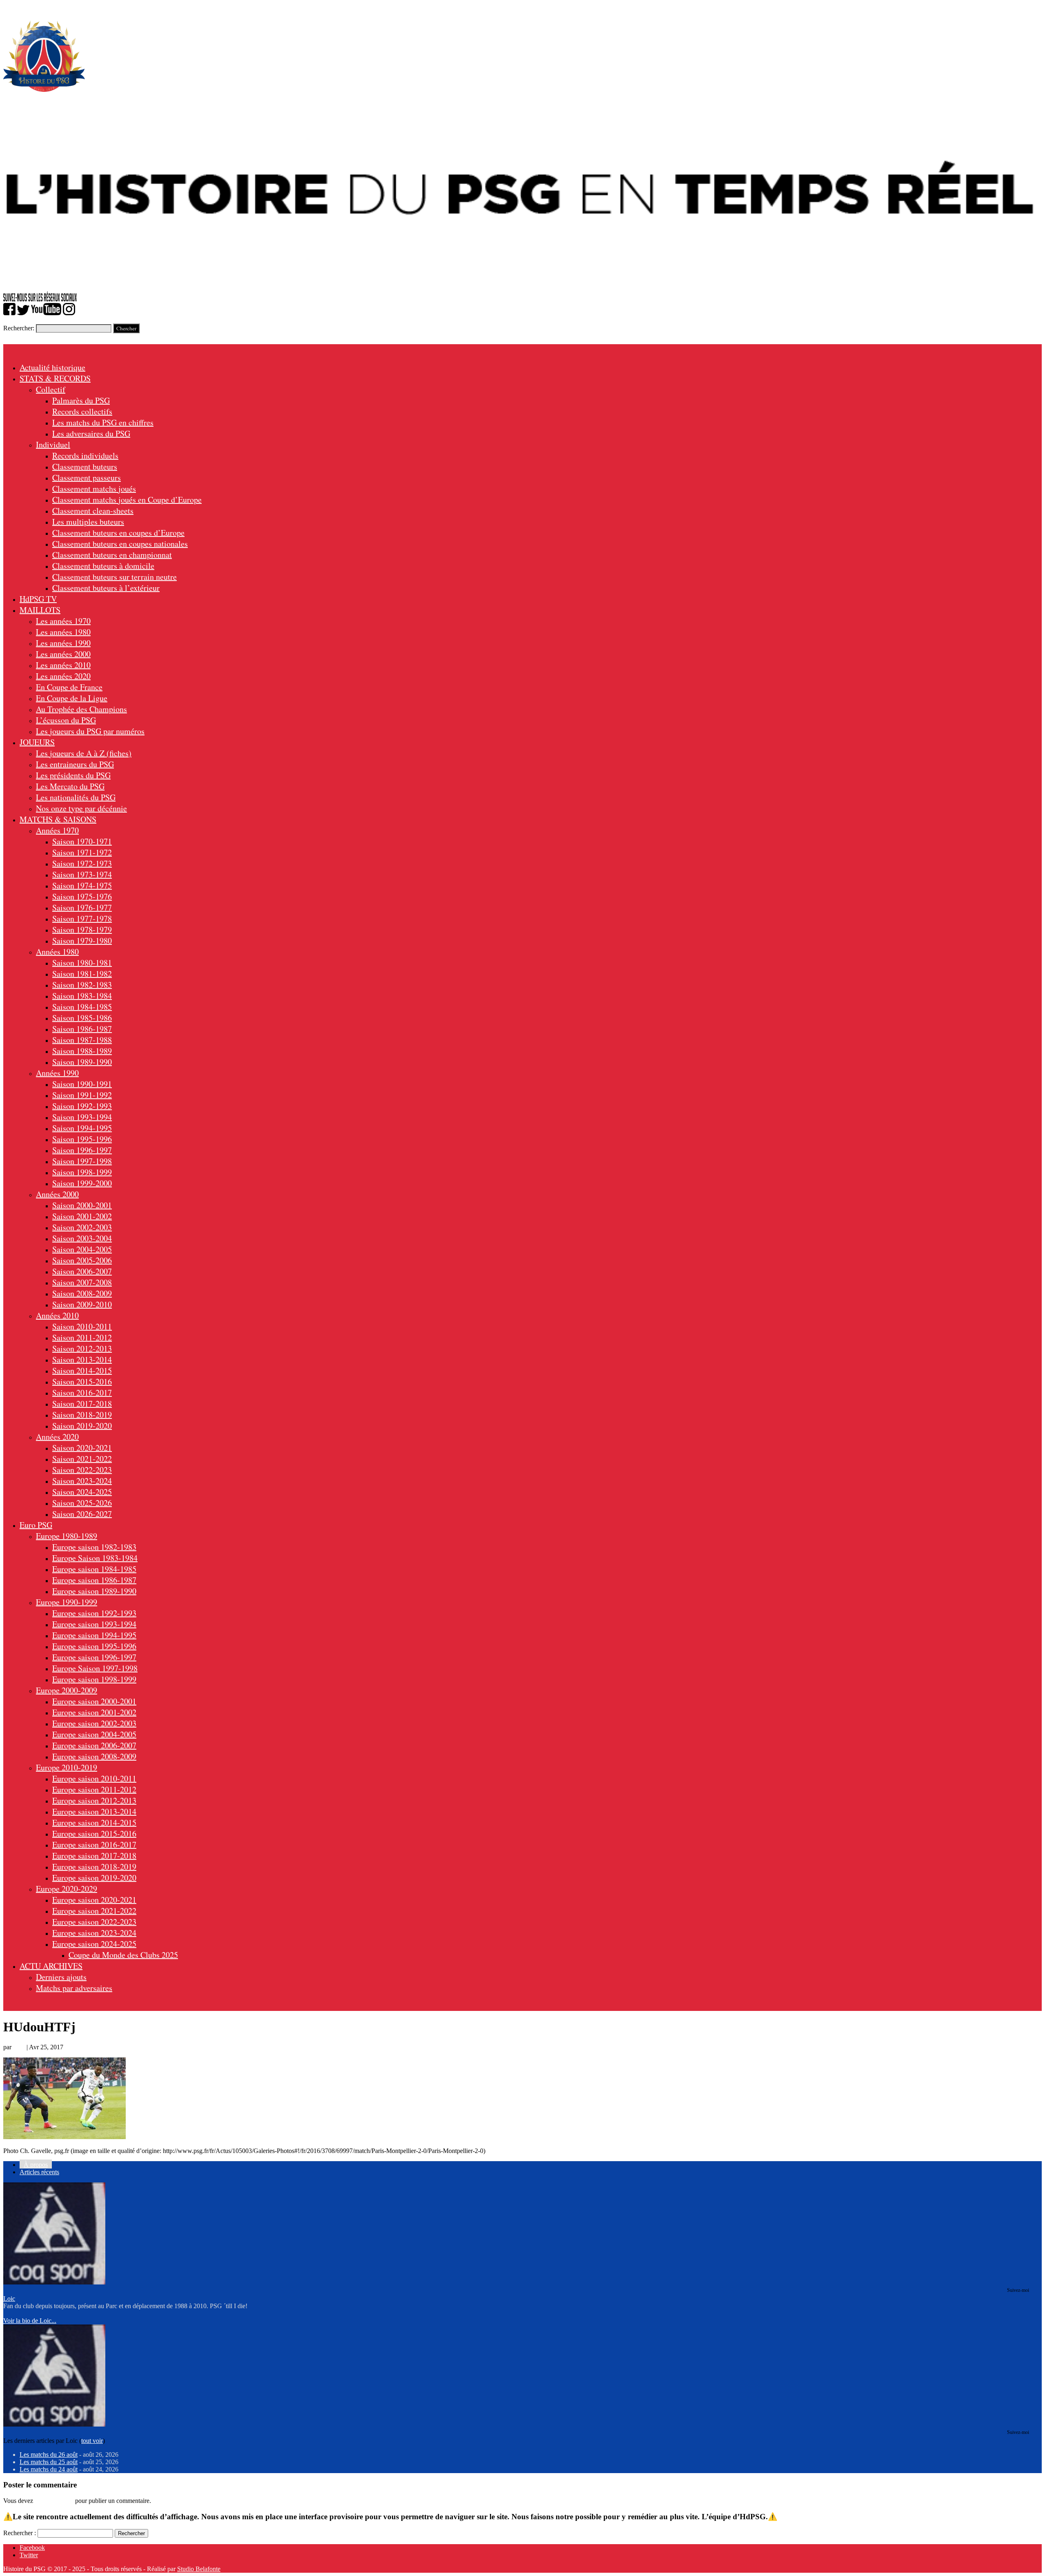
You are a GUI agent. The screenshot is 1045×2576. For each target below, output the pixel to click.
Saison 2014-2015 (82, 1370)
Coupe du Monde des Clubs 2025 (123, 1955)
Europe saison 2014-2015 (94, 1822)
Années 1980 (57, 952)
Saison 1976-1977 (82, 907)
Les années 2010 (63, 665)
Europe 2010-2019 (67, 1767)
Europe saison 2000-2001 (94, 1701)
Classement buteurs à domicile (103, 566)
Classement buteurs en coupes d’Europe (118, 533)
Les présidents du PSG (73, 775)
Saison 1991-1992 (82, 1095)
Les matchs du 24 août (49, 2469)
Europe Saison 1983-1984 (95, 1558)
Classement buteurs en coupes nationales (120, 544)
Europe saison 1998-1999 (94, 1679)
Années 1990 (57, 1073)
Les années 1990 (63, 643)
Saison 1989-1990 (82, 1062)
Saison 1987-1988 (82, 1040)
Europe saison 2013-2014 (94, 1811)
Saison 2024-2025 (82, 1492)
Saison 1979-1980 (82, 941)
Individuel (53, 444)
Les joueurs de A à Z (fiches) (84, 753)
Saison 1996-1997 (82, 1150)
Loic (19, 2047)
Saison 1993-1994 (82, 1117)
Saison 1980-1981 (82, 963)
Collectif (51, 389)
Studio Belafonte (199, 2569)
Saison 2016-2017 (82, 1393)
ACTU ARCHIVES (51, 1966)
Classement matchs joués (94, 489)
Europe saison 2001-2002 (94, 1712)
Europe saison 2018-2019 (94, 1867)
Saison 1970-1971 (82, 841)
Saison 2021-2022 (82, 1459)
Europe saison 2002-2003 (94, 1723)
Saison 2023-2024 (82, 1481)
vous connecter (54, 2501)
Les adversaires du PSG (91, 433)
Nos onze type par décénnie (81, 808)
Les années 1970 (63, 621)
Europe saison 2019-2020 (94, 1878)
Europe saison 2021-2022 (94, 1911)
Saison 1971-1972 (82, 852)
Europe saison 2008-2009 (94, 1756)
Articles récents (39, 2172)
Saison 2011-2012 (82, 1337)
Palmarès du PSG (81, 400)
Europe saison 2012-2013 (94, 1800)
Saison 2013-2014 (82, 1359)
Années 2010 (57, 1315)
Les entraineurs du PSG (75, 764)
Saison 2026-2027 (82, 1514)
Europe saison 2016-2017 (94, 1845)
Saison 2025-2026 (82, 1503)
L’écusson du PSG (66, 720)
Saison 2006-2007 (82, 1271)
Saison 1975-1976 (82, 896)
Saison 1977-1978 (82, 918)
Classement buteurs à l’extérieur (106, 588)
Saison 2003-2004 (82, 1238)
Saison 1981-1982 (82, 974)
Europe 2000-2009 (67, 1690)
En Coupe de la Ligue (72, 698)
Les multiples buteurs (88, 522)
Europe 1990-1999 (67, 1602)
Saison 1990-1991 (82, 1084)
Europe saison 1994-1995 (94, 1635)
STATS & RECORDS (55, 378)
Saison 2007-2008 (82, 1282)
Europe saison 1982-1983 (94, 1547)
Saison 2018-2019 (82, 1415)
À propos (36, 2165)
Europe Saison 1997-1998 (95, 1668)
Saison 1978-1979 (82, 930)
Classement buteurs (85, 466)
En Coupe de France (69, 687)
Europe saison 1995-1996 (94, 1646)
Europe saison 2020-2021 (94, 1900)
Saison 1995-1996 (82, 1139)
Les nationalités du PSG (76, 797)
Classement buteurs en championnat (112, 555)
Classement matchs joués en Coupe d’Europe (127, 500)
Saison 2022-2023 (82, 1470)
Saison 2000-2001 (82, 1205)
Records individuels (85, 455)
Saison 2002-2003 (82, 1227)
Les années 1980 (63, 632)
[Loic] (54, 2282)
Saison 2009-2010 (82, 1304)
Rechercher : (20, 2533)
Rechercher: (19, 328)
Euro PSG (36, 1525)
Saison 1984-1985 (82, 1007)
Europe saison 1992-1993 (94, 1613)
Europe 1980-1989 (67, 1536)
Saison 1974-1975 (82, 885)
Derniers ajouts (61, 1977)
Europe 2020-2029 (67, 1889)
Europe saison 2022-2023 (94, 1922)
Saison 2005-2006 (82, 1260)
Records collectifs (82, 411)
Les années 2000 (63, 654)
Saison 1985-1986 (82, 1018)
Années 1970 (57, 830)
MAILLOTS (40, 610)
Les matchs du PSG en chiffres (103, 422)
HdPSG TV (38, 599)
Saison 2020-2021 (82, 1448)
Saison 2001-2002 (82, 1216)
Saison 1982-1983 (82, 985)
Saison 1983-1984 (82, 996)
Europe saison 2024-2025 (94, 1944)
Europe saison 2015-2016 (94, 1833)
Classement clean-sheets (93, 511)
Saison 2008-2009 (82, 1293)
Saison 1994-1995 (82, 1128)
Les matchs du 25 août (49, 2462)
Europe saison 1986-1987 (94, 1580)
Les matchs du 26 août (49, 2455)
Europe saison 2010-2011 (94, 1778)
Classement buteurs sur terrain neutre (115, 577)
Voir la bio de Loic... (30, 2321)
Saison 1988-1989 (82, 1051)
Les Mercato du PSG (70, 786)
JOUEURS (37, 742)
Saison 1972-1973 (82, 863)
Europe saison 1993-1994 (94, 1624)
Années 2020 (57, 1437)
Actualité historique (52, 367)
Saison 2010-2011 (82, 1326)
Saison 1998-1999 (82, 1172)
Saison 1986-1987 (82, 1029)
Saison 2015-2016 (82, 1382)
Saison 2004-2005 (82, 1249)
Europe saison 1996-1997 (94, 1657)
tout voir (92, 2441)
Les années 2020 (63, 676)
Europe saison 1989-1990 (94, 1591)
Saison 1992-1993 (82, 1106)
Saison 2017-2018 (82, 1404)
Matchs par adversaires (74, 1988)
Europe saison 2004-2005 (94, 1734)
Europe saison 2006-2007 (94, 1745)
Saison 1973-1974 (82, 874)
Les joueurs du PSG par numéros (90, 731)
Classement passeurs (87, 478)
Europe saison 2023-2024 (94, 1933)
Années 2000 (57, 1194)
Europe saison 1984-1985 (94, 1569)
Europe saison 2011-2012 (94, 1789)
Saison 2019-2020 (82, 1426)
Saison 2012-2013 (82, 1348)
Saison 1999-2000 (82, 1183)
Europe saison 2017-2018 (94, 1856)
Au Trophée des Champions (81, 709)
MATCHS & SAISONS (58, 819)
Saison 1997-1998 (82, 1161)
